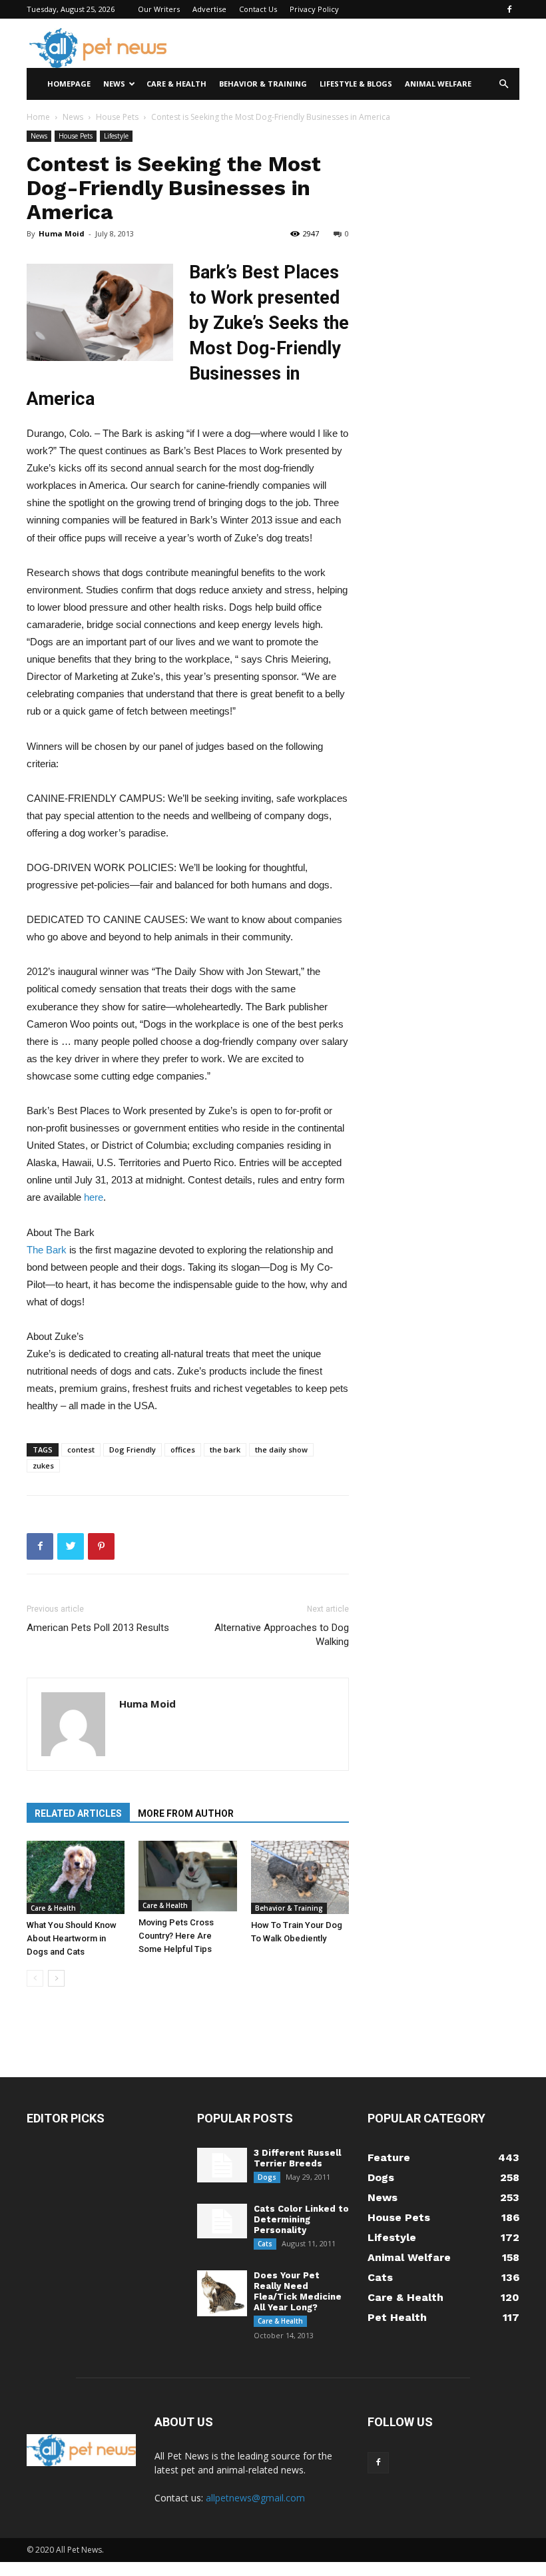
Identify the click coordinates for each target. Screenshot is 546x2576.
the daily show (281, 1449)
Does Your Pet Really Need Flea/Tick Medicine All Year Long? (298, 2291)
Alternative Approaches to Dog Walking (282, 1635)
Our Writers (159, 9)
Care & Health (176, 84)
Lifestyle (116, 136)
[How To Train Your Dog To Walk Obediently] (300, 1877)
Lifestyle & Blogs (356, 84)
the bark (225, 1449)
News (114, 84)
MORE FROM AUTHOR (186, 1813)
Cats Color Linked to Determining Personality (301, 2219)
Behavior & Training (263, 84)
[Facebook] (509, 9)
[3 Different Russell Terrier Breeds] (222, 2165)
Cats (265, 2244)
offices (183, 1449)
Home (38, 117)
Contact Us (258, 9)
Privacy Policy (314, 9)
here (94, 1197)
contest (81, 1449)
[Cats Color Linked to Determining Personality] (222, 2221)
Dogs (267, 2177)
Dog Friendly (133, 1449)
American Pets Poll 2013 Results (98, 1628)
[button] (503, 84)
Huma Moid (62, 233)
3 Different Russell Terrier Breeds (297, 2158)
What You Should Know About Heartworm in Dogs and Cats (72, 1938)
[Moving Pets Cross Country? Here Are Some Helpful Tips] (187, 1876)
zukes (43, 1465)
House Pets (117, 117)
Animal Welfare (438, 84)
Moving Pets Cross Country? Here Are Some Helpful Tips (176, 1936)
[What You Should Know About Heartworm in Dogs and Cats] (76, 1877)
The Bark (47, 1250)
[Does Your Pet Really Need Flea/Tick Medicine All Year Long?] (222, 2293)
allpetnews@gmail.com (255, 2498)
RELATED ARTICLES (78, 1813)
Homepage (69, 84)
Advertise (209, 9)
